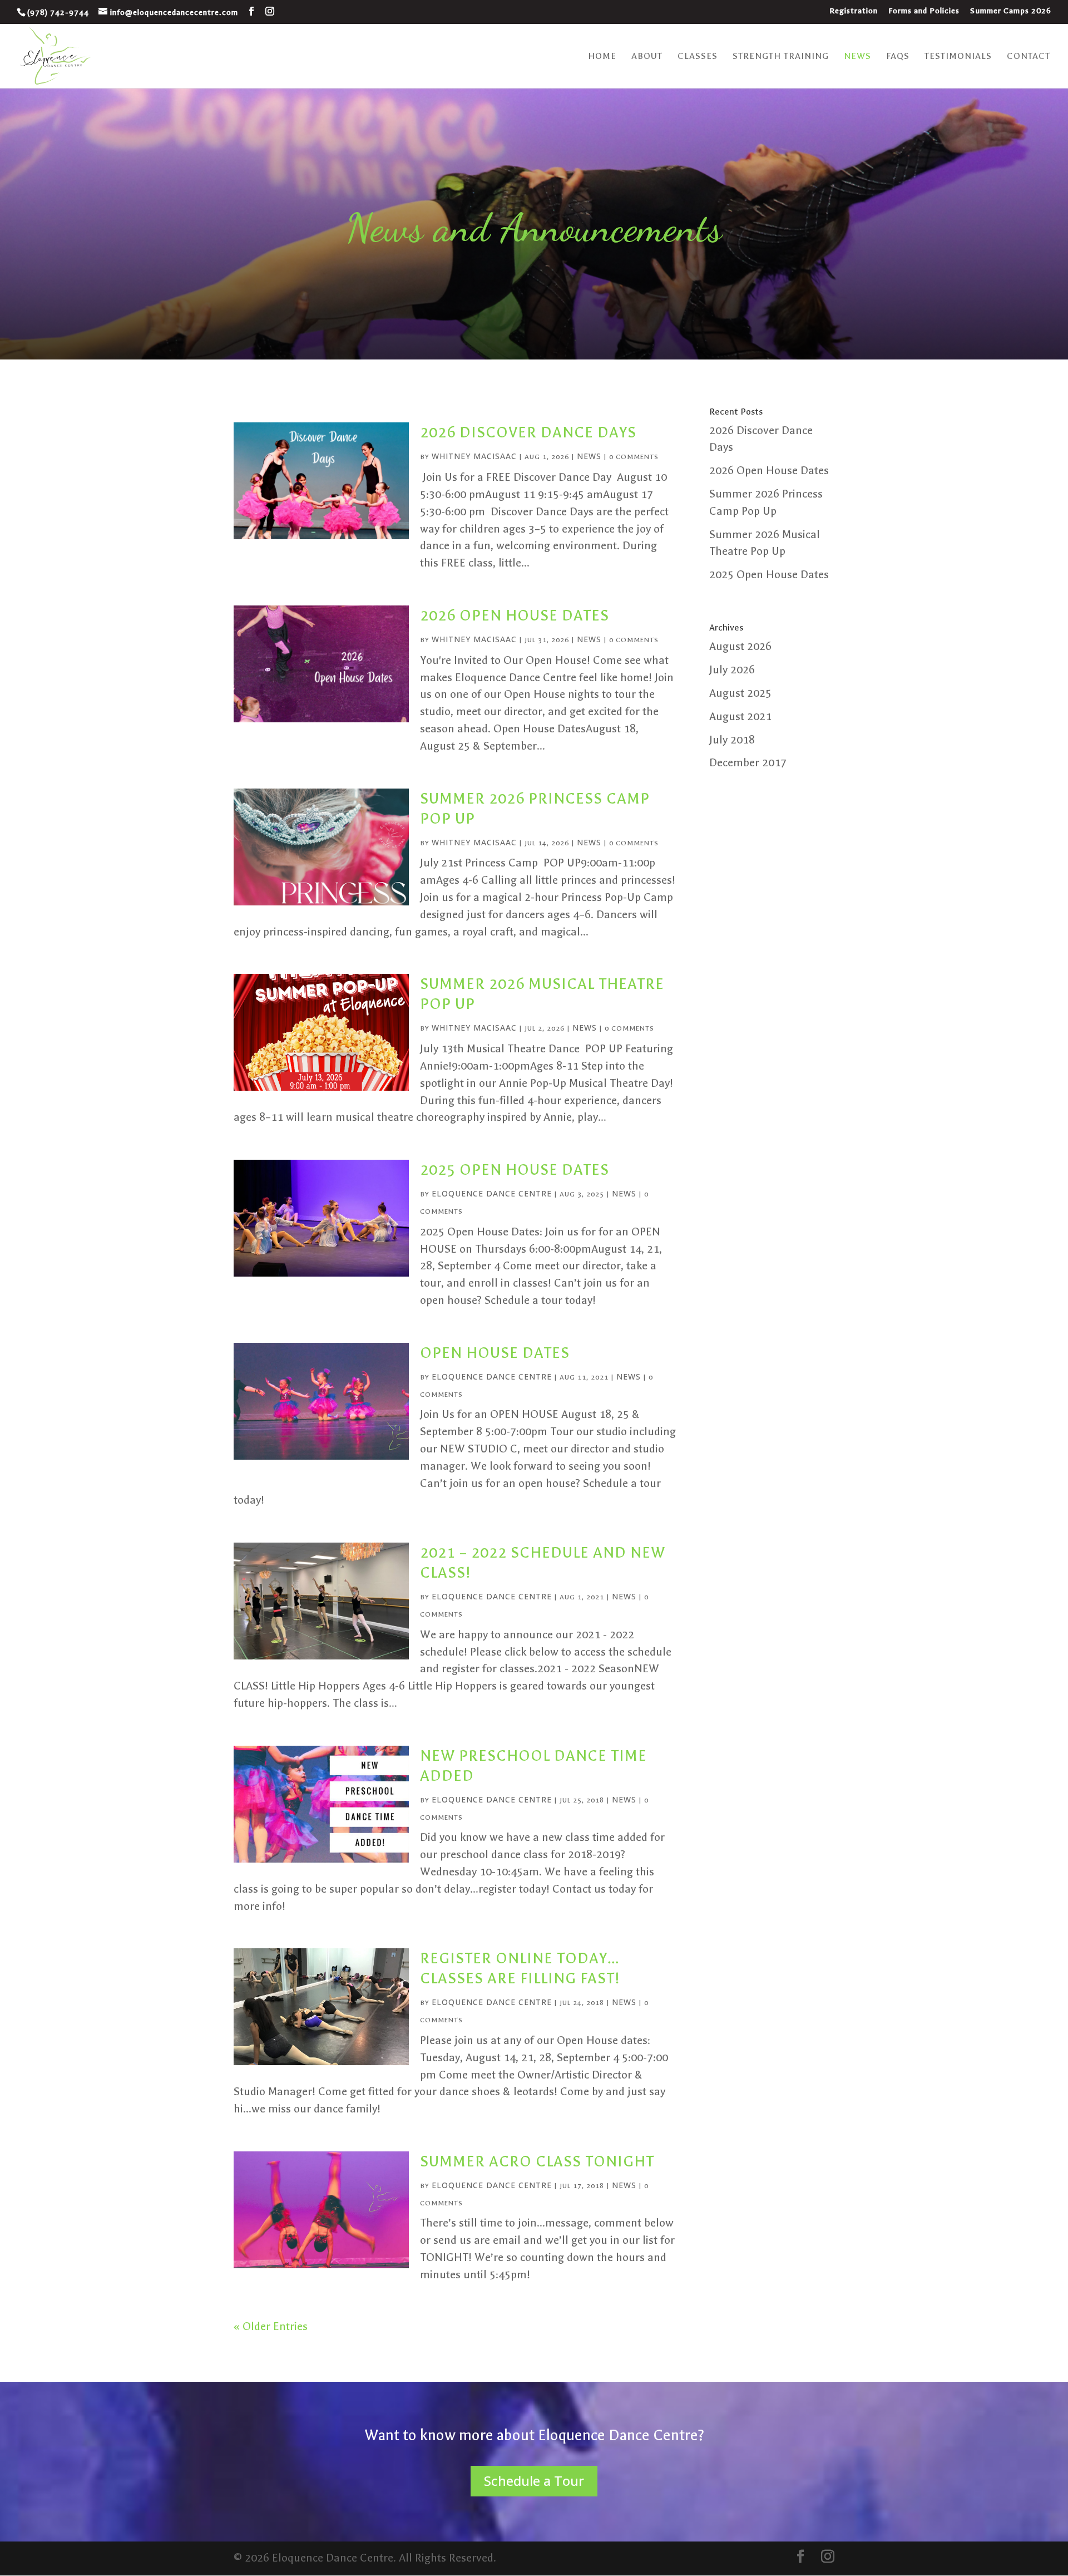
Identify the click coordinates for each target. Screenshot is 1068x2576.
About (647, 57)
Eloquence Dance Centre (492, 1193)
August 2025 (740, 693)
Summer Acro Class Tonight (537, 2161)
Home (602, 57)
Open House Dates (495, 1353)
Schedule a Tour (534, 2481)
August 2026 (740, 646)
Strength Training (781, 57)
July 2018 (732, 740)
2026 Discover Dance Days (528, 432)
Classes (698, 57)
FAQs (898, 57)
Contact (1029, 57)
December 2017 (748, 763)
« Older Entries (271, 2326)
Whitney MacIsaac (474, 456)
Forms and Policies (924, 11)
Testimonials (958, 57)
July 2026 (732, 670)
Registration (854, 11)
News (857, 57)
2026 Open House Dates (515, 615)
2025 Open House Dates (515, 1170)
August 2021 (740, 716)
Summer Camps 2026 (1011, 11)
